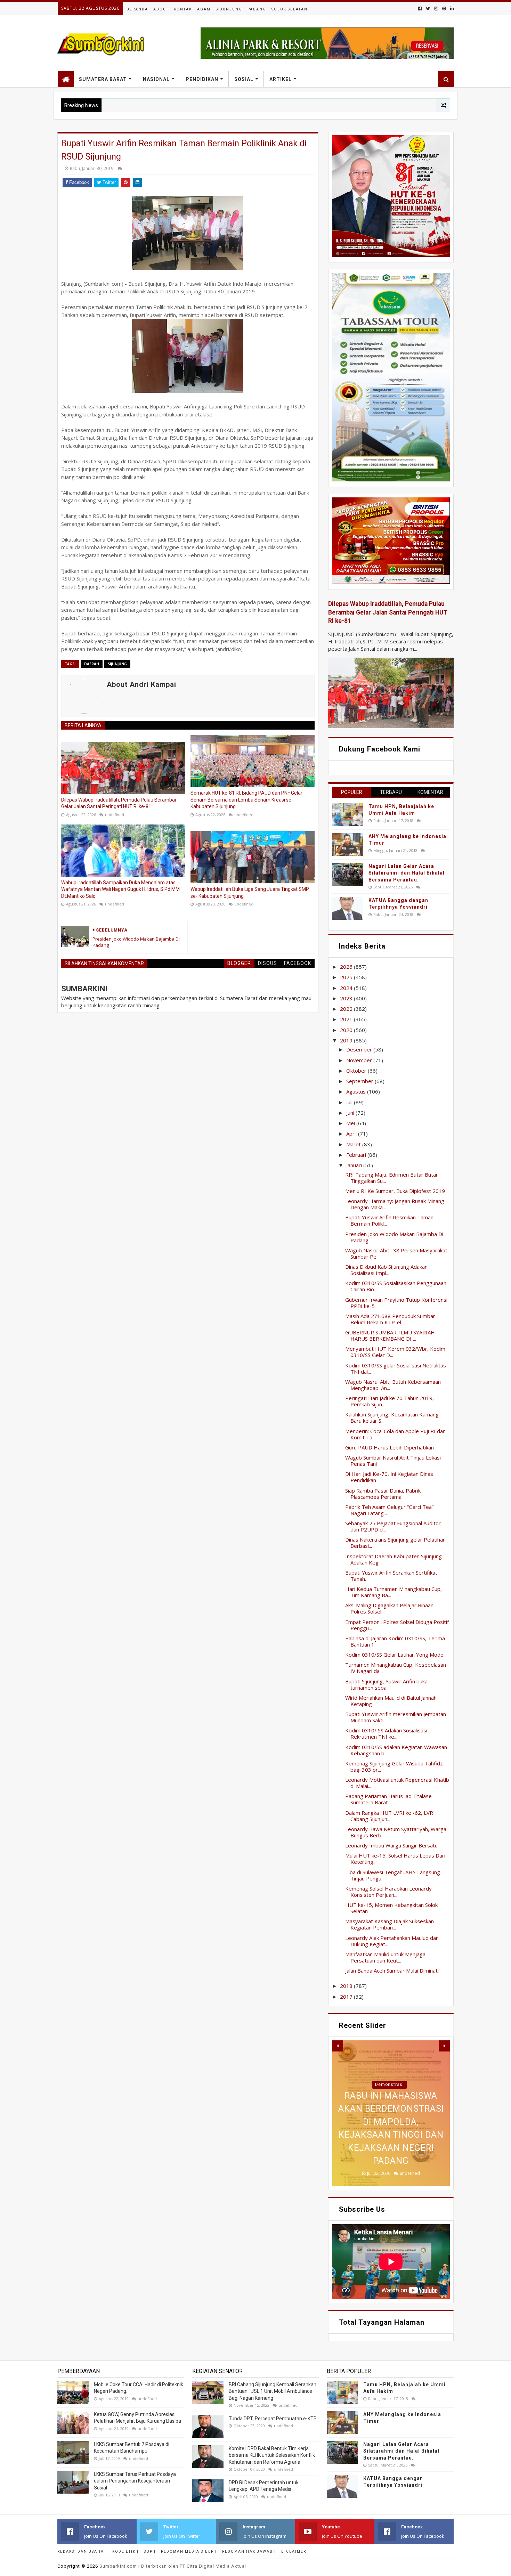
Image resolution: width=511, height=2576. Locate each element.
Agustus (357, 1091)
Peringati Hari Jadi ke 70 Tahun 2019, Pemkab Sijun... (390, 1401)
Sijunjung (229, 9)
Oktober (357, 1071)
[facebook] (420, 9)
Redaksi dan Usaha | (82, 2551)
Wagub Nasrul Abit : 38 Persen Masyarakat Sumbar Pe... (396, 1253)
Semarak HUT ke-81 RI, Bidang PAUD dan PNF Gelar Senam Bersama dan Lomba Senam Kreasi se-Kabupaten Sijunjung (246, 800)
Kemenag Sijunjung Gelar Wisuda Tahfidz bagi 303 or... (394, 1766)
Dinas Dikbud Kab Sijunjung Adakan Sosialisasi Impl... (386, 1270)
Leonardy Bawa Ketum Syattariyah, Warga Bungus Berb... (396, 1832)
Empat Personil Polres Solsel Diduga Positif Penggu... (397, 1625)
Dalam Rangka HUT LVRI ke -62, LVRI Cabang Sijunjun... (390, 1816)
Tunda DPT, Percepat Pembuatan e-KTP (273, 2419)
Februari (357, 1155)
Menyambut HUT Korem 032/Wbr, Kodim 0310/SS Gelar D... (395, 1352)
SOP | (150, 2551)
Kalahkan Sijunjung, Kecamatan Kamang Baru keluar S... (392, 1417)
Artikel (281, 79)
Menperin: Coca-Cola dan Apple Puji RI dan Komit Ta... (395, 1434)
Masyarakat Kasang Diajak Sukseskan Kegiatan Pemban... (390, 1924)
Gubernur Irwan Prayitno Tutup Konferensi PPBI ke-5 (396, 1303)
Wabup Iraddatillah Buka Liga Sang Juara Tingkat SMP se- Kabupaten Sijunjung (250, 893)
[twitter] (428, 9)
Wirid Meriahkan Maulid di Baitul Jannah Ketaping (391, 1701)
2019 (347, 1040)
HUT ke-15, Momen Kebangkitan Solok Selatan (391, 1908)
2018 (347, 1986)
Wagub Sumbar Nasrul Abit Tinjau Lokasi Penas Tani (393, 1461)
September (360, 1081)
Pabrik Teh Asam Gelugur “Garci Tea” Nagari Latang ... (389, 1510)
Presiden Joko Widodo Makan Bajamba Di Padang (394, 1237)
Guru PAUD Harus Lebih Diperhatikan (390, 1447)
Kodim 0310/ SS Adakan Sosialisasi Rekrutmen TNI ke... (386, 1733)
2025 (347, 977)
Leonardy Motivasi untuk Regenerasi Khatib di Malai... (397, 1783)
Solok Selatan (290, 9)
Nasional (156, 79)
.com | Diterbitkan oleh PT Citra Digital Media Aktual (173, 2566)
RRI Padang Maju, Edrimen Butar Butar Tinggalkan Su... (392, 1178)
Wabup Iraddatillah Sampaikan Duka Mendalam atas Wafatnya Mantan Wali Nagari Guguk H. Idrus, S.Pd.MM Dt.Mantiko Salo (120, 889)
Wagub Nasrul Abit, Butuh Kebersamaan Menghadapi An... (393, 1385)
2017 (347, 1997)
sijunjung (117, 664)
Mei (351, 1123)
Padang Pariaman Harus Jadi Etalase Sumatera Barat (388, 1799)
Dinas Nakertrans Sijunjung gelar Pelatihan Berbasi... (395, 1543)
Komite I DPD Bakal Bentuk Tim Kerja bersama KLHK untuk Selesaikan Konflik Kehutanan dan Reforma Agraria (272, 2455)
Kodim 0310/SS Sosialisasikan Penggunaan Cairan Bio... (396, 1286)
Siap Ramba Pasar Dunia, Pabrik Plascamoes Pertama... (383, 1494)
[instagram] (436, 9)
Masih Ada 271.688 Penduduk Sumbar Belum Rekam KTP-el (390, 1319)
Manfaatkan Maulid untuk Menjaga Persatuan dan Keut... (385, 1957)
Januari (355, 1165)
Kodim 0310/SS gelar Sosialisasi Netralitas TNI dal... (396, 1368)
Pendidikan (202, 79)
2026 (347, 967)
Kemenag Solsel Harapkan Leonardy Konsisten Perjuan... (388, 1892)
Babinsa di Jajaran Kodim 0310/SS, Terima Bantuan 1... (395, 1641)
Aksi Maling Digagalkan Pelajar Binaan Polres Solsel (389, 1608)
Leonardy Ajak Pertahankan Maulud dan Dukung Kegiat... (392, 1941)
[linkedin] (451, 9)
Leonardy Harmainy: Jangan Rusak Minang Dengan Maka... (395, 1204)
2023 (347, 998)
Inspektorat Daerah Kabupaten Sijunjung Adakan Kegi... (394, 1559)
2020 (347, 1030)
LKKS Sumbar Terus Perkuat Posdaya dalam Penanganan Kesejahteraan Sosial (135, 2481)
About (161, 9)
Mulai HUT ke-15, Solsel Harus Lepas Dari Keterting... (395, 1859)
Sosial (244, 79)
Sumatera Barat (103, 79)
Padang (257, 9)
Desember (360, 1049)
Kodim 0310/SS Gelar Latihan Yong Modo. (395, 1655)
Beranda (137, 9)
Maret (354, 1144)
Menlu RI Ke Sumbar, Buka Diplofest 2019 (395, 1191)
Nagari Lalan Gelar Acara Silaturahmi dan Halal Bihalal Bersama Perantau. (407, 873)
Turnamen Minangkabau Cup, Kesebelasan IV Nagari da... (396, 1668)
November (360, 1060)
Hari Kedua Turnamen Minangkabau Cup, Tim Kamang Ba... (394, 1592)
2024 (347, 988)
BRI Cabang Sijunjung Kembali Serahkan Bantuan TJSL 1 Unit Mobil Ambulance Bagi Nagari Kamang (273, 2391)
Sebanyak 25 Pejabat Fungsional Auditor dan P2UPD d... (393, 1526)
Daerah (92, 664)
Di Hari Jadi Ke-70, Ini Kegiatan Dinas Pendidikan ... (389, 1477)
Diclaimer (294, 2551)
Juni (351, 1113)
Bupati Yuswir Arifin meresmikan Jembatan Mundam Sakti (396, 1717)
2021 (347, 1019)
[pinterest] (444, 9)
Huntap (390, 2085)
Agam (204, 9)
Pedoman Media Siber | (189, 2551)
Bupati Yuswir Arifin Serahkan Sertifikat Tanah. (391, 1576)
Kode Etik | (125, 2551)
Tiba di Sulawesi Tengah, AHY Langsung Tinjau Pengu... (393, 1875)
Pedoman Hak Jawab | (249, 2551)
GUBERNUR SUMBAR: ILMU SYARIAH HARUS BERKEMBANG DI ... (390, 1335)
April (352, 1133)
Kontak (183, 9)
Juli (350, 1102)
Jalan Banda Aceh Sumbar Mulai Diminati (392, 1970)
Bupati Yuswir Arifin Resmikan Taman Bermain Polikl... (389, 1220)
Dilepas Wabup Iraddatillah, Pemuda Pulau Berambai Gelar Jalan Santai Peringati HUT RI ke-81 (119, 803)
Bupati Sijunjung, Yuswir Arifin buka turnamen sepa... (386, 1684)
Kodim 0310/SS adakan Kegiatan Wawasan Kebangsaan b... (396, 1750)
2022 (347, 1009)
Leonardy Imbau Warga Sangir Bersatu (391, 1845)
